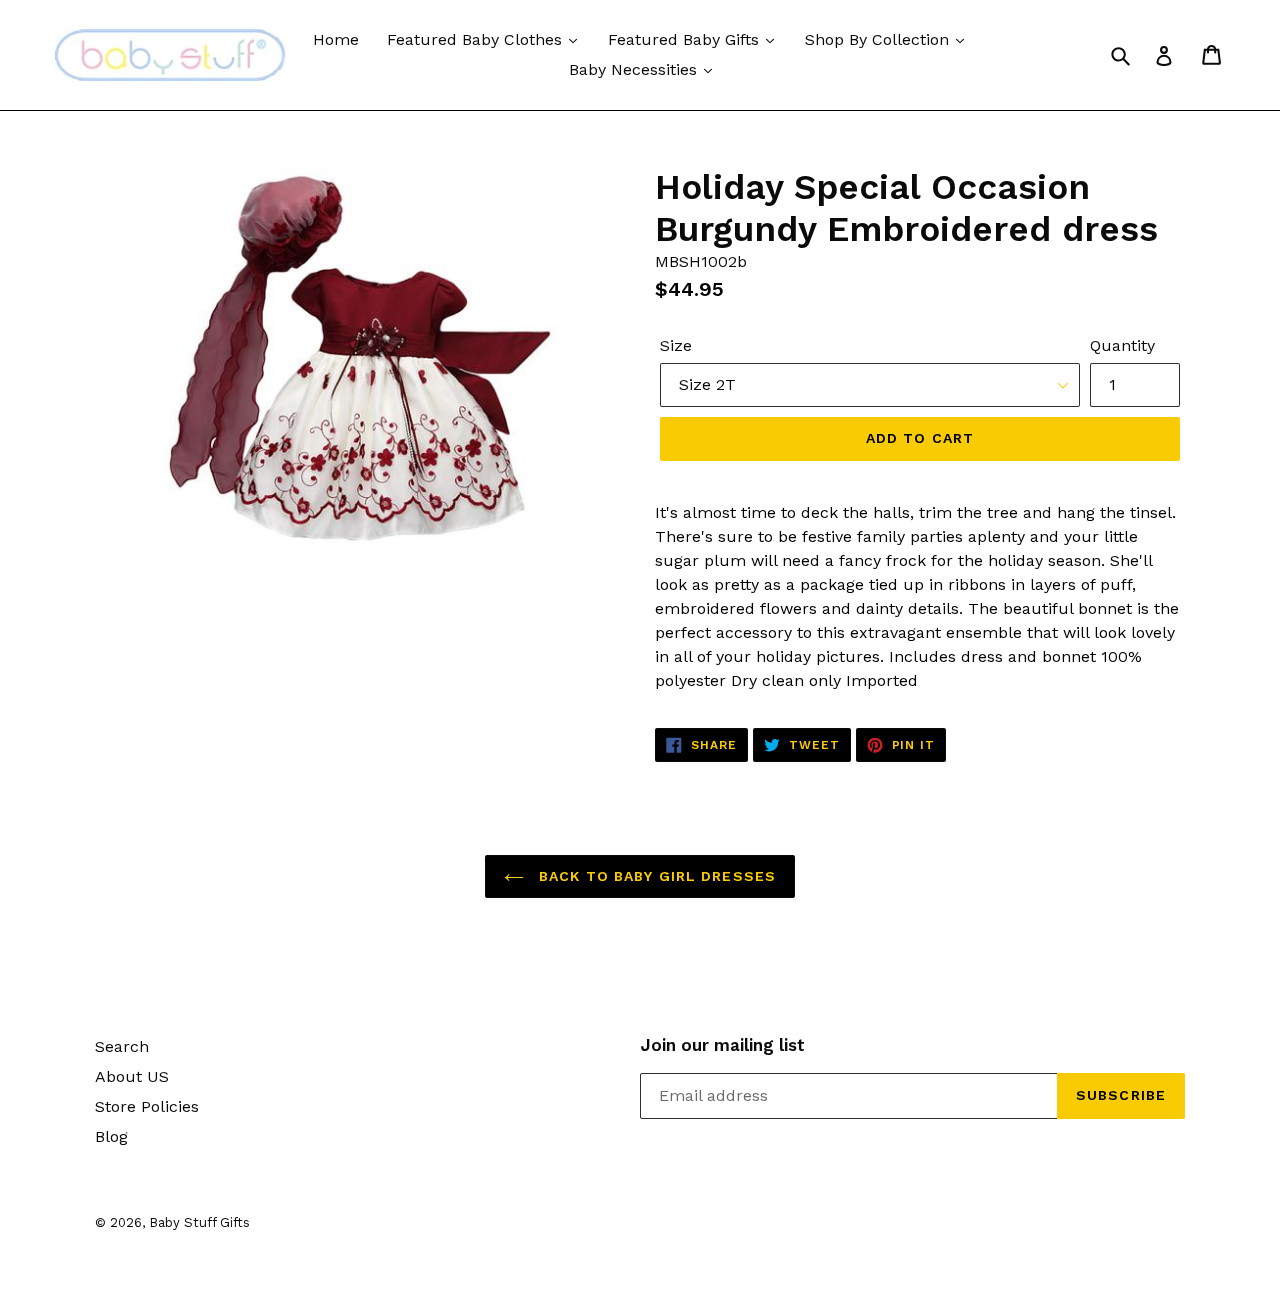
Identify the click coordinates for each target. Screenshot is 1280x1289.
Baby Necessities (635, 69)
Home (336, 39)
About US (132, 1076)
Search (122, 1046)
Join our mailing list (722, 1045)
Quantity (1122, 345)
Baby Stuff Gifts (199, 1222)
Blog (111, 1136)
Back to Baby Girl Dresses (655, 876)
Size (676, 345)
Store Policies (147, 1106)
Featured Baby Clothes (477, 39)
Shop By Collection (879, 39)
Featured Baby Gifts (686, 39)
